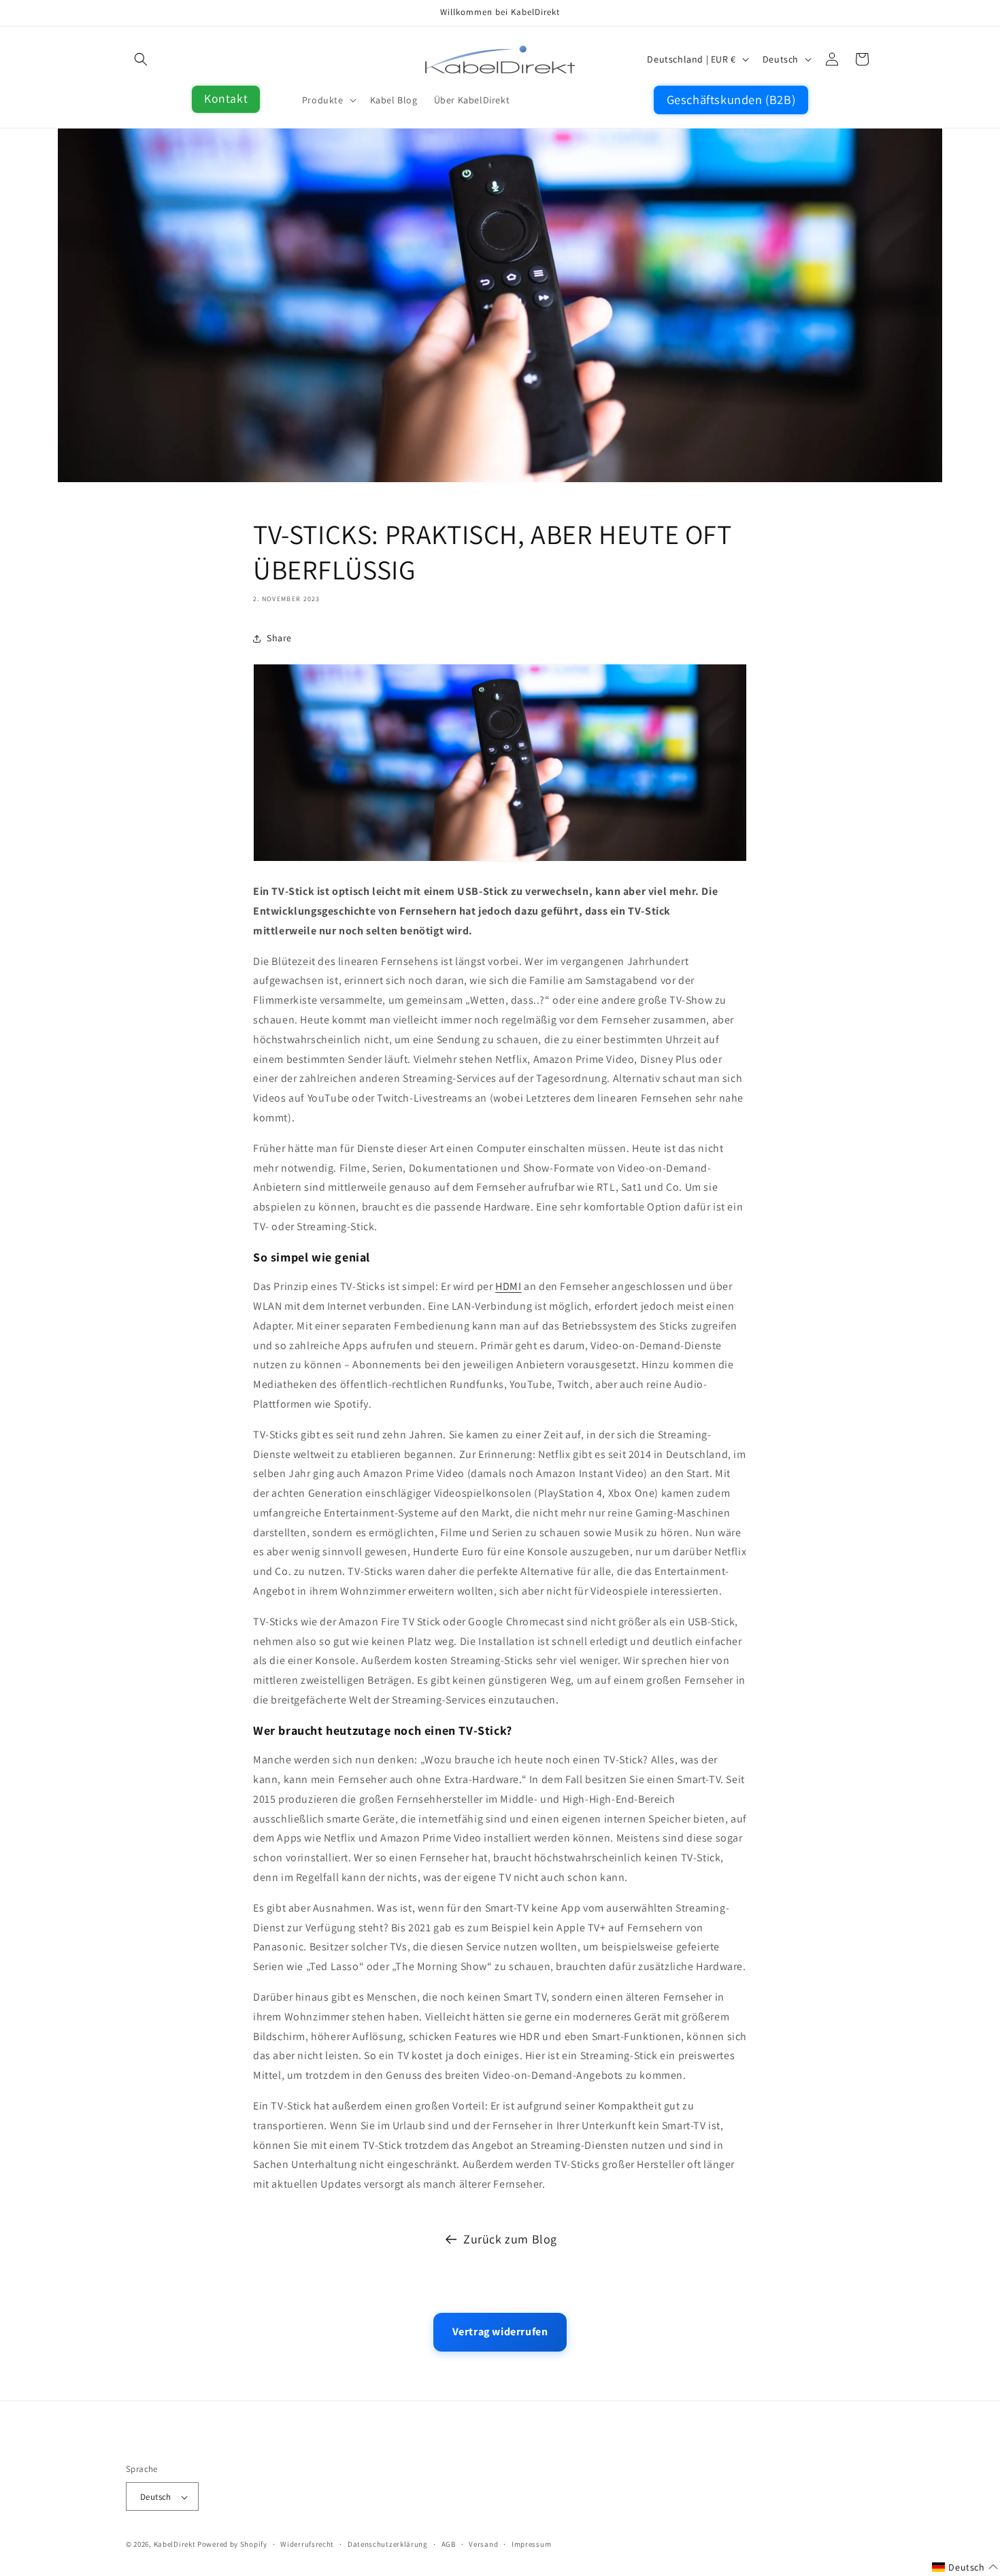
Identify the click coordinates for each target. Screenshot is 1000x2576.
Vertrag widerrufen (500, 2332)
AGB (449, 2545)
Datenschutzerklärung (388, 2545)
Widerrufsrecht (307, 2545)
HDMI (508, 1286)
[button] (141, 59)
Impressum (531, 2545)
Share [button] (279, 638)
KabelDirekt (175, 2545)
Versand (483, 2545)
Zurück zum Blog (510, 2239)
